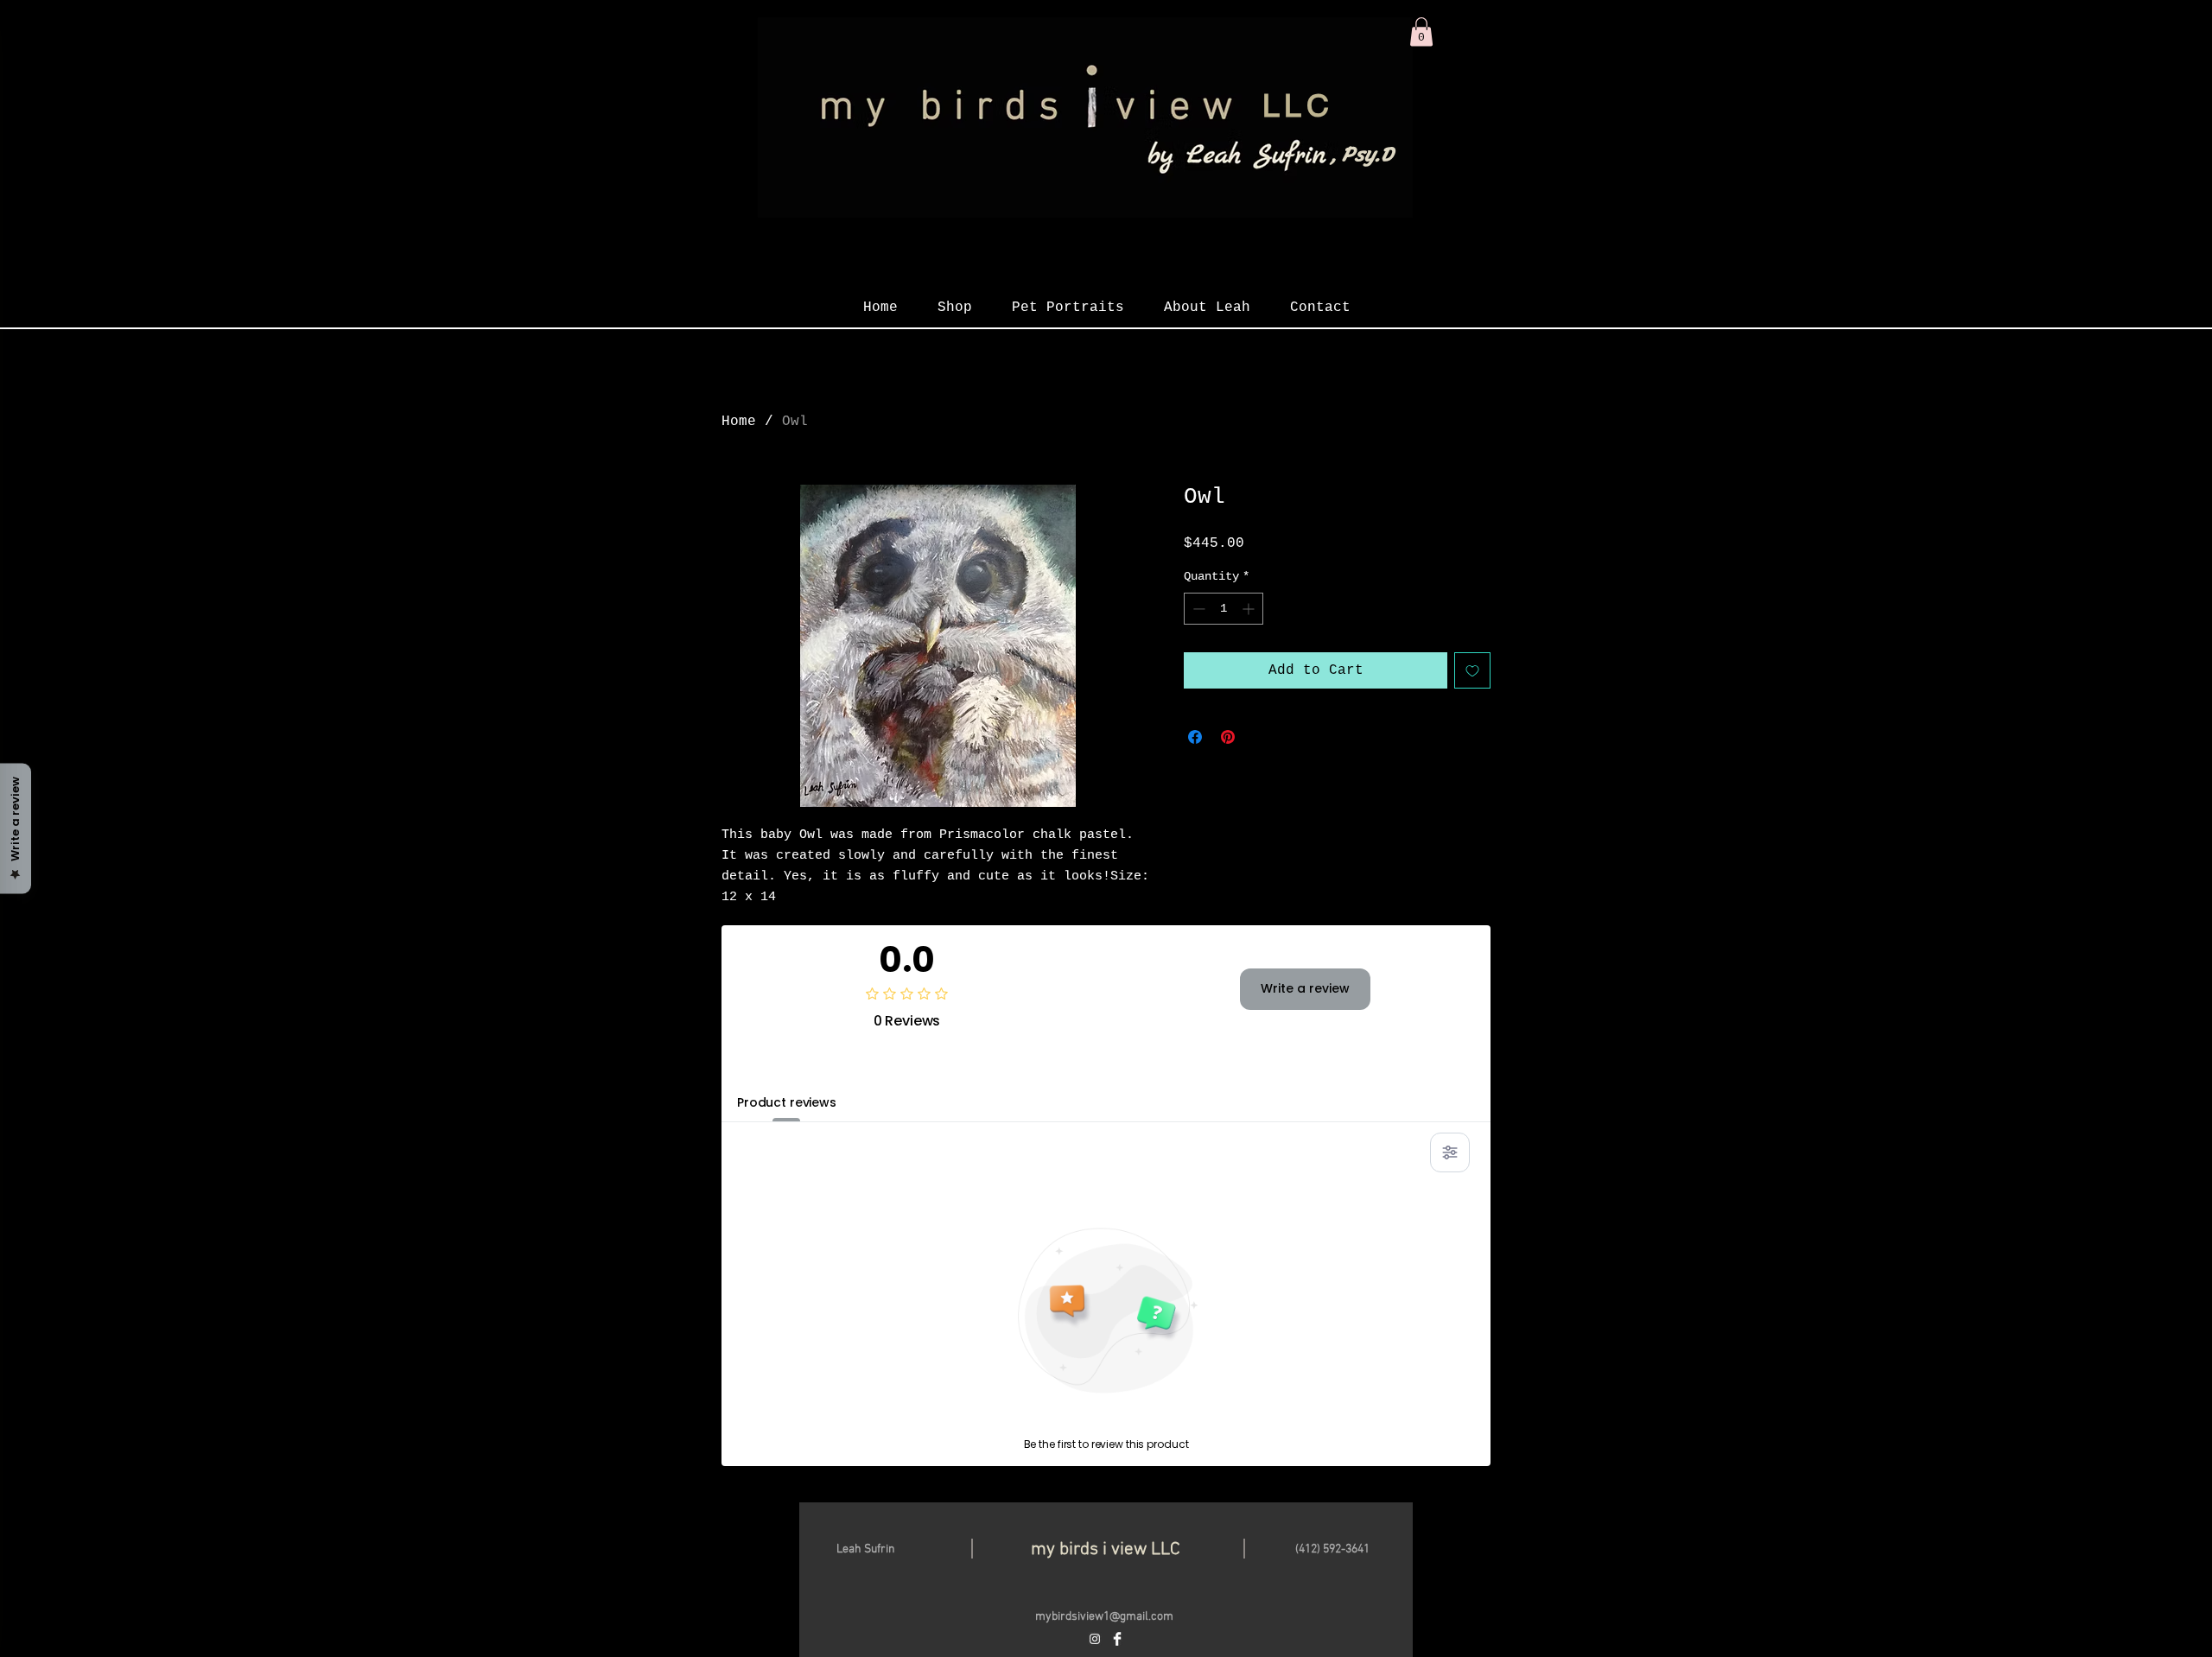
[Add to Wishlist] (1472, 670)
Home (739, 422)
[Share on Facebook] (1195, 737)
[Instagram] (1095, 1639)
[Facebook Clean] (1117, 1639)
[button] (1421, 32)
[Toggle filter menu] (1450, 1152)
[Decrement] (1197, 609)
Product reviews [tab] (787, 1102)
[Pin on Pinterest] (1228, 737)
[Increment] (1250, 609)
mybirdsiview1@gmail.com (1104, 1617)
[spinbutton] (1224, 609)
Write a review (1305, 988)
